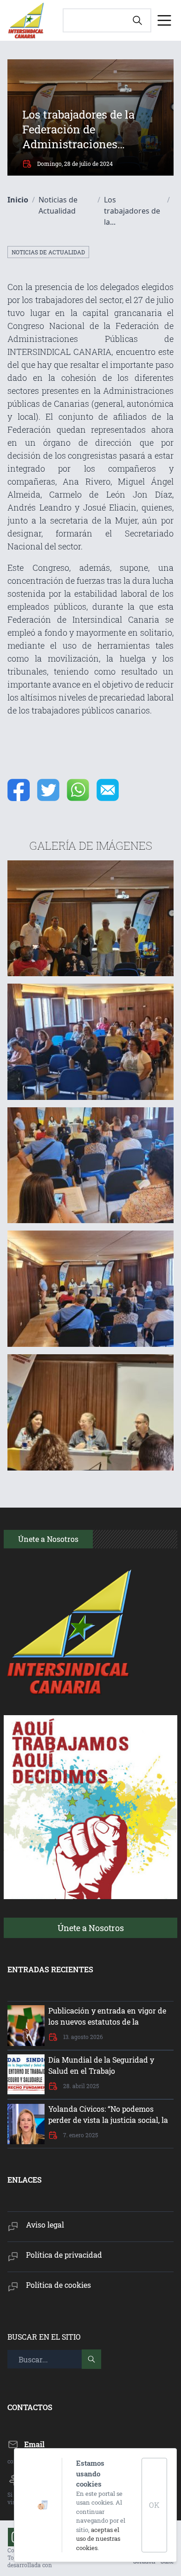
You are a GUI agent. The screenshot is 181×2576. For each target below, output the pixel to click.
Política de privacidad (64, 2255)
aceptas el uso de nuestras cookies (98, 2539)
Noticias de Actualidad (48, 252)
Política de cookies (58, 2285)
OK (154, 2505)
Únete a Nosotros (91, 1928)
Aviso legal (45, 2225)
